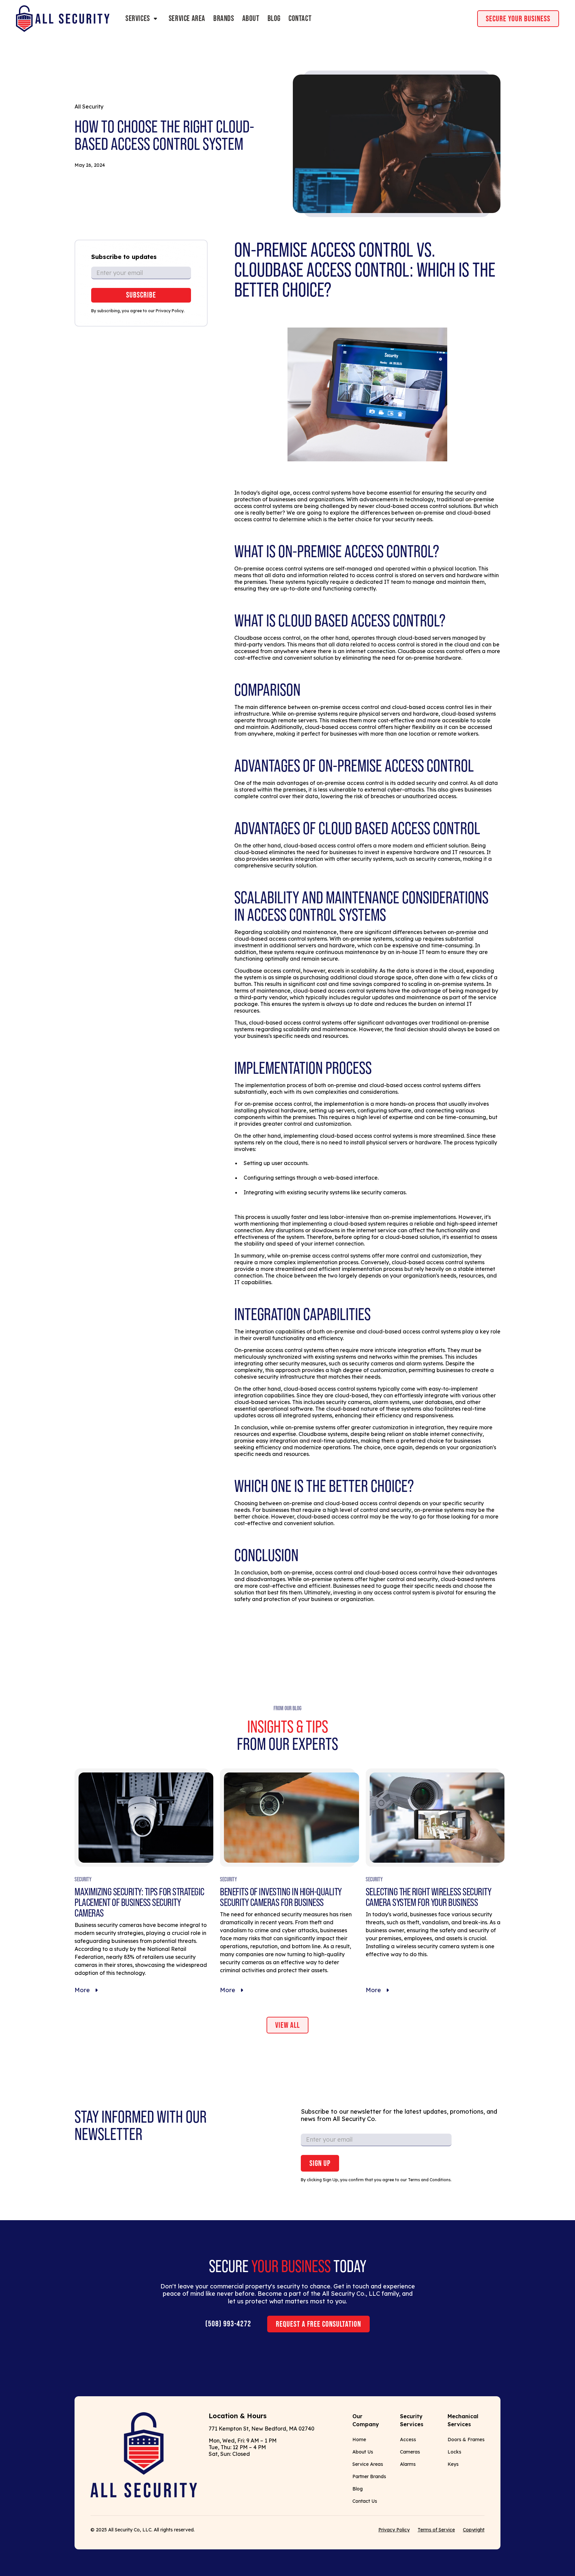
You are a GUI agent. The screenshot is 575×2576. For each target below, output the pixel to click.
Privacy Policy (394, 2530)
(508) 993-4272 (228, 2324)
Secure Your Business (518, 19)
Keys (453, 2464)
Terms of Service (436, 2530)
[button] (143, 19)
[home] (63, 19)
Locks (454, 2452)
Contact (300, 19)
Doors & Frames (466, 2440)
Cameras (410, 2452)
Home (359, 2440)
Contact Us (365, 2501)
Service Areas (368, 2464)
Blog (274, 19)
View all (287, 2025)
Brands (224, 19)
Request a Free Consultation (318, 2324)
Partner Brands (369, 2476)
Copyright (474, 2530)
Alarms (408, 2464)
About (251, 19)
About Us (363, 2452)
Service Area (187, 19)
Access (408, 2440)
